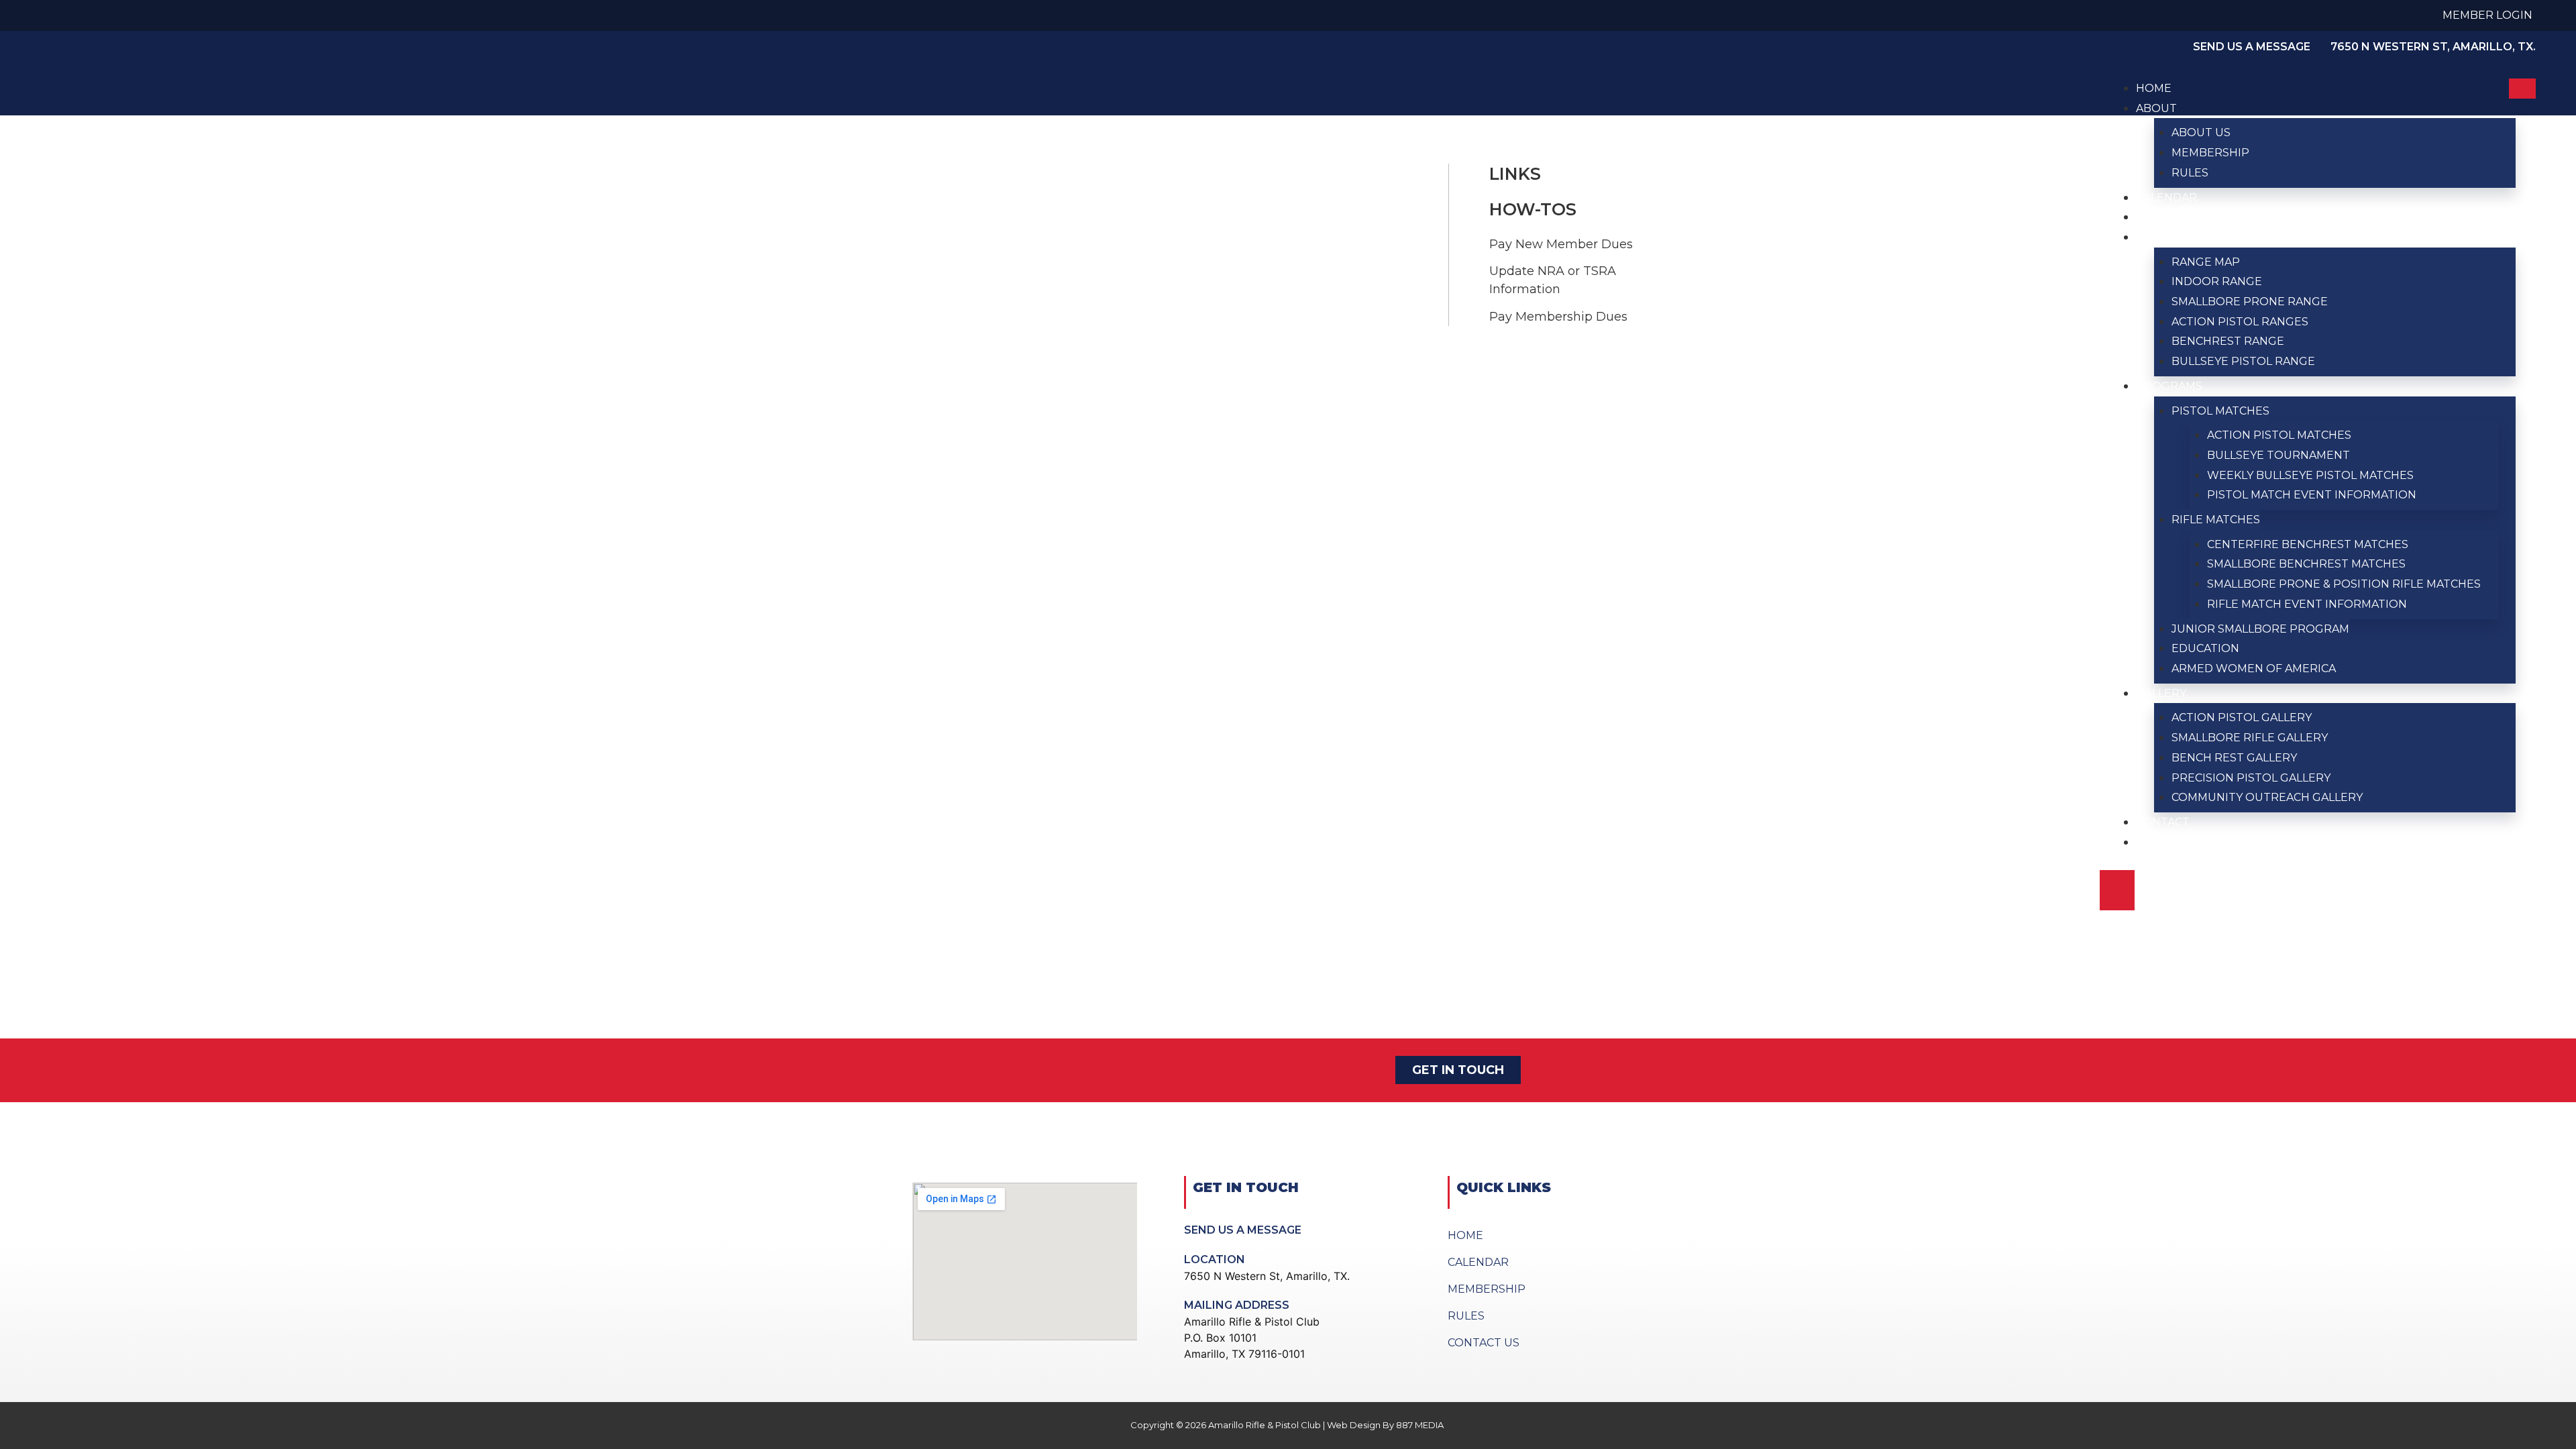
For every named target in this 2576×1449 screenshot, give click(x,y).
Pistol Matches (2220, 411)
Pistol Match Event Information (2312, 495)
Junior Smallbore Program (2260, 629)
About (2156, 108)
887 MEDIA (1421, 1425)
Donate (2160, 842)
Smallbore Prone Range (2250, 302)
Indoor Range (2217, 281)
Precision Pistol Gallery (2251, 778)
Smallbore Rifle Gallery (2250, 738)
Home (2154, 88)
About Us (2201, 132)
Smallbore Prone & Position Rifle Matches (2344, 584)
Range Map (2206, 262)
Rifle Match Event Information (2307, 604)
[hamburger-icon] (2522, 89)
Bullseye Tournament (2278, 455)
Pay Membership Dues (1558, 317)
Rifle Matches (2216, 520)
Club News (2170, 217)
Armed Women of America (2254, 668)
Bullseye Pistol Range (2243, 361)
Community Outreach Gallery (2267, 797)
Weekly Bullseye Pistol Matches (2310, 475)
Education (2205, 648)
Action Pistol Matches (2279, 435)
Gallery (2161, 693)
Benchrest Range (2228, 341)
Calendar (2166, 198)
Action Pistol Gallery (2242, 717)
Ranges (2159, 237)
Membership (2210, 153)
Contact (2163, 822)
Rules (2190, 173)
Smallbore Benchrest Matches (2306, 564)
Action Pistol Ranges (2240, 322)
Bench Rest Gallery (2234, 758)
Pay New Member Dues (1561, 244)
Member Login (2487, 15)
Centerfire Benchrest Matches (2308, 544)
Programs (2169, 386)
